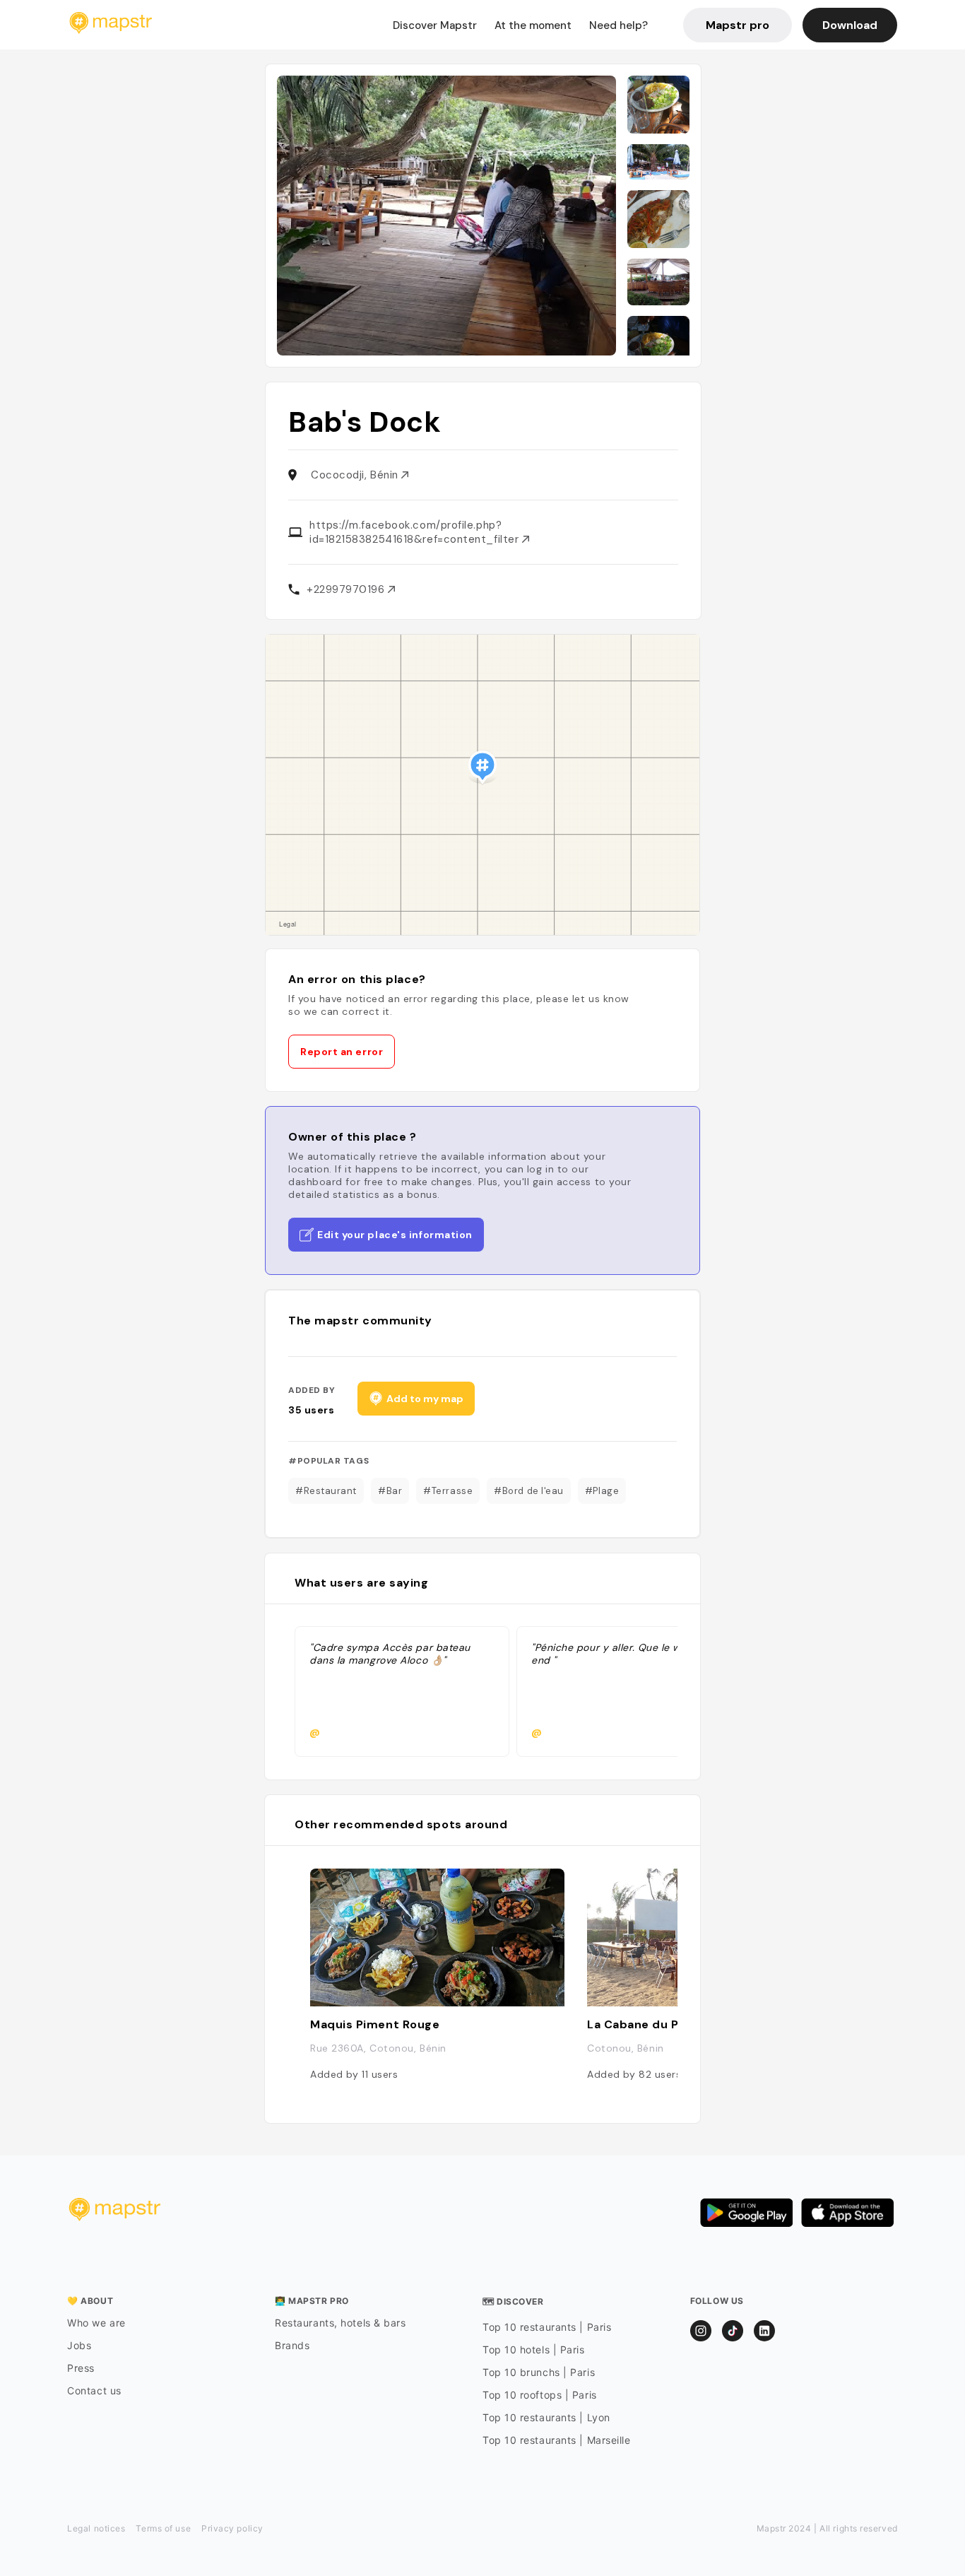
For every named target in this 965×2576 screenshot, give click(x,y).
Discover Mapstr (435, 25)
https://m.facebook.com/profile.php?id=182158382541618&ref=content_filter (416, 532)
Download (850, 25)
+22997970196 (347, 589)
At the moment (533, 25)
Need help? (618, 25)
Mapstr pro (738, 25)
